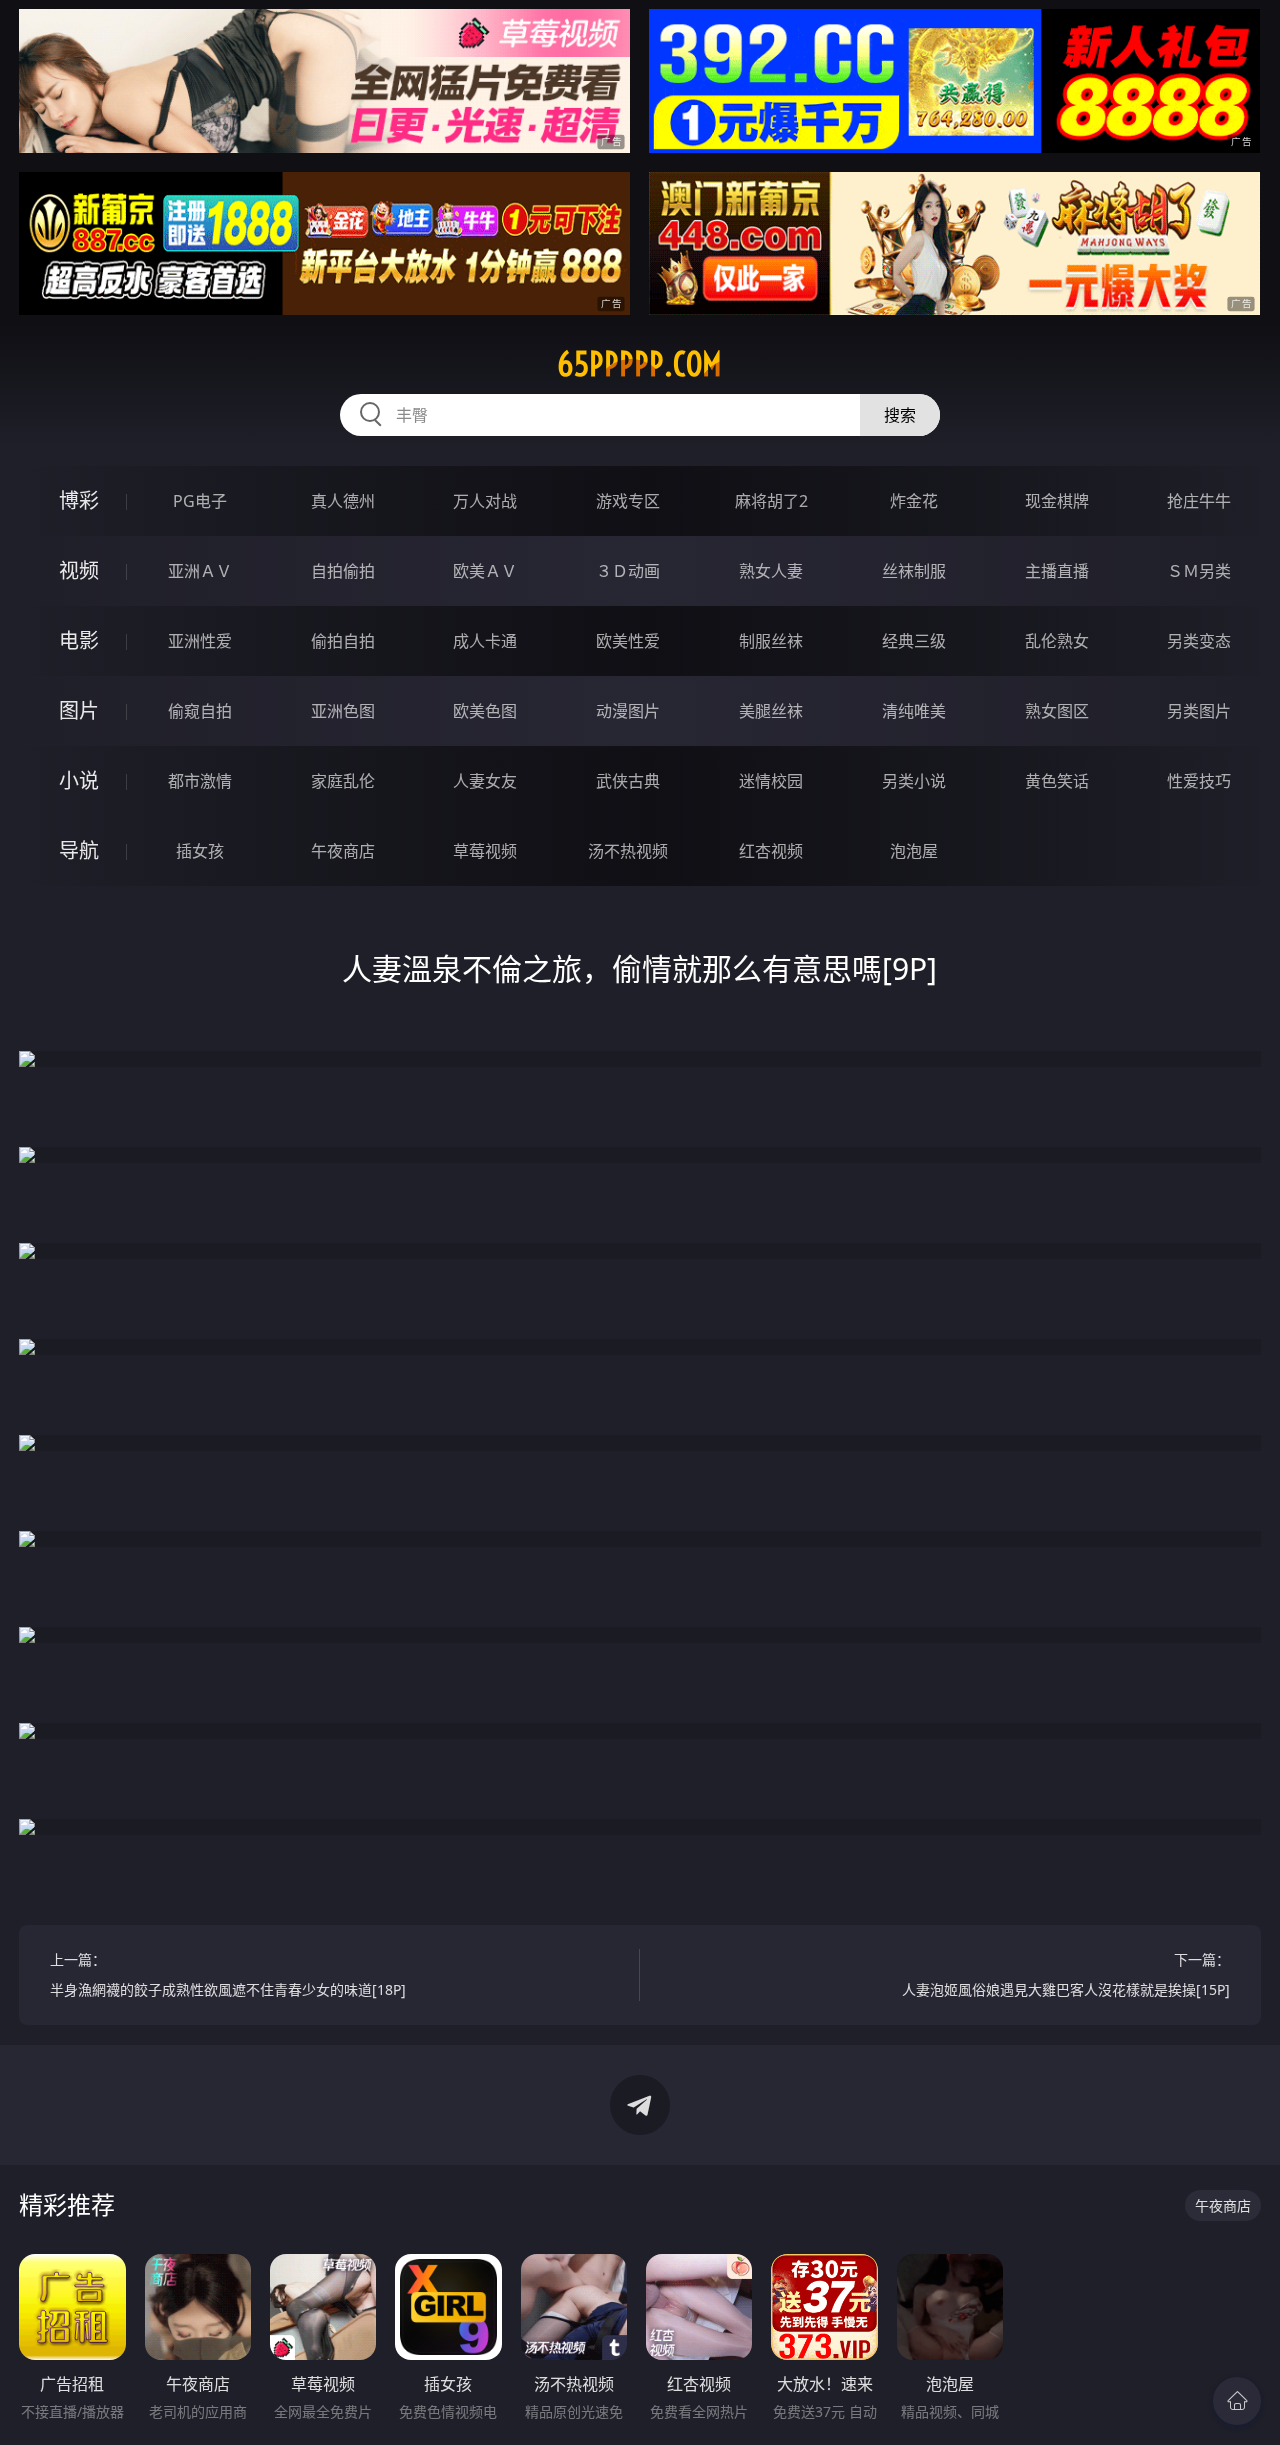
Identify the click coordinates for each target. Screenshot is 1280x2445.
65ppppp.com (639, 364)
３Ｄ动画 (628, 571)
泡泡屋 (914, 851)
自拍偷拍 (343, 571)
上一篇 (228, 1974)
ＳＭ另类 (1199, 571)
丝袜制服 (914, 571)
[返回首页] (1237, 2401)
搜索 (900, 415)
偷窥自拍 (200, 711)
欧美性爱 (628, 641)
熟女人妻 (771, 571)
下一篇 (1066, 1974)
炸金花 (914, 501)
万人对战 (485, 501)
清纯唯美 (914, 711)
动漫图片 (628, 711)
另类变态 (1199, 641)
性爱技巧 (1199, 781)
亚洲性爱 (200, 641)
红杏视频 (771, 851)
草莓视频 (485, 851)
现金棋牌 (1057, 501)
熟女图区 (1057, 711)
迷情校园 (771, 781)
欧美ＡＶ (485, 571)
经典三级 (914, 641)
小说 (79, 780)
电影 (79, 640)
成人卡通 (485, 641)
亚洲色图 (343, 711)
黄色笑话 (1057, 781)
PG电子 (200, 501)
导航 (79, 850)
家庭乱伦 (343, 781)
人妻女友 (485, 781)
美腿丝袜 (771, 711)
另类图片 (1199, 711)
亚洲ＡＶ (200, 571)
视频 (79, 570)
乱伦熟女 (1057, 641)
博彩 (79, 500)
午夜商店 (343, 851)
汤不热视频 (628, 851)
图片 (79, 710)
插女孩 (200, 851)
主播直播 (1057, 571)
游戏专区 (628, 501)
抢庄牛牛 (1199, 501)
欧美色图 (485, 711)
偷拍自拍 (343, 641)
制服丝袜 (771, 641)
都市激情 (200, 781)
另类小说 (914, 781)
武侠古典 (628, 781)
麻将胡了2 (771, 501)
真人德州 (343, 501)
